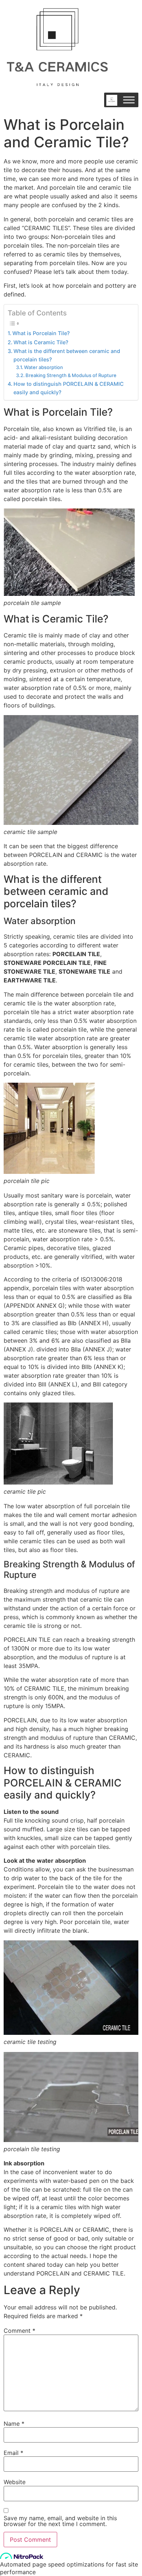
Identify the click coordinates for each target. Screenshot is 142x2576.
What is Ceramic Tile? (41, 342)
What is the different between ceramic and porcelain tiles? (67, 355)
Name (14, 2424)
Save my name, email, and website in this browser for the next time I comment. (60, 2521)
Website (15, 2482)
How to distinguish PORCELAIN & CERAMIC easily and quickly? (69, 388)
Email (13, 2453)
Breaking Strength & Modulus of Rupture (71, 375)
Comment (19, 2331)
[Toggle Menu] (129, 100)
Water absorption (44, 367)
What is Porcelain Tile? (41, 333)
